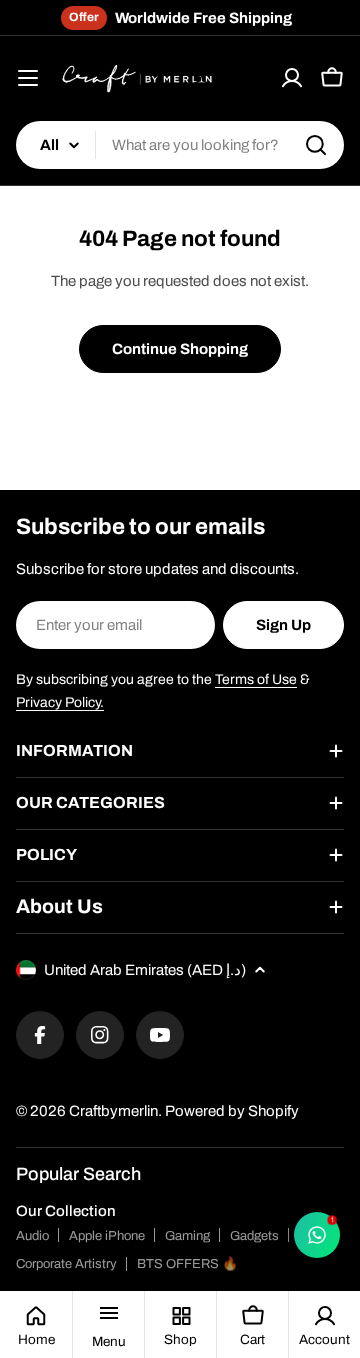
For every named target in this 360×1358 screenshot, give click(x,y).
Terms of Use (256, 679)
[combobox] (180, 145)
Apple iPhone (107, 1236)
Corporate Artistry (66, 1264)
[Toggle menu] (28, 78)
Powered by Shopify (232, 1111)
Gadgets (254, 1236)
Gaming (187, 1236)
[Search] (316, 145)
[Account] (292, 78)
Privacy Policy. (60, 702)
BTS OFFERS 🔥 (187, 1264)
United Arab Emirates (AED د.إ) (145, 970)
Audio (32, 1236)
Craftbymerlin (113, 1111)
